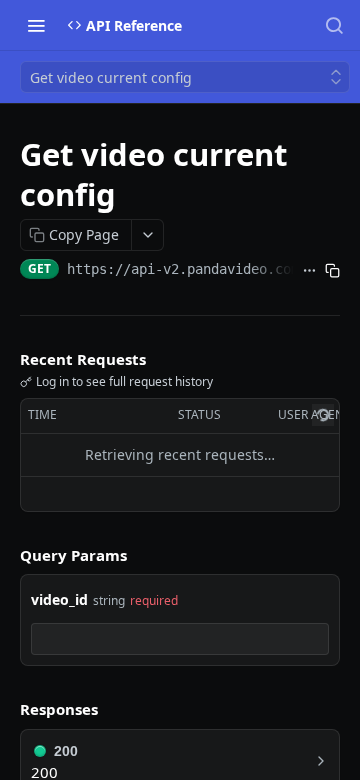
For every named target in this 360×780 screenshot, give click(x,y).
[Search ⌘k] (334, 25)
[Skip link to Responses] (6, 710)
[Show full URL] (309, 271)
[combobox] (180, 639)
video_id (59, 599)
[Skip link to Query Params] (6, 555)
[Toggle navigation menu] (36, 25)
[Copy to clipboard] (332, 271)
